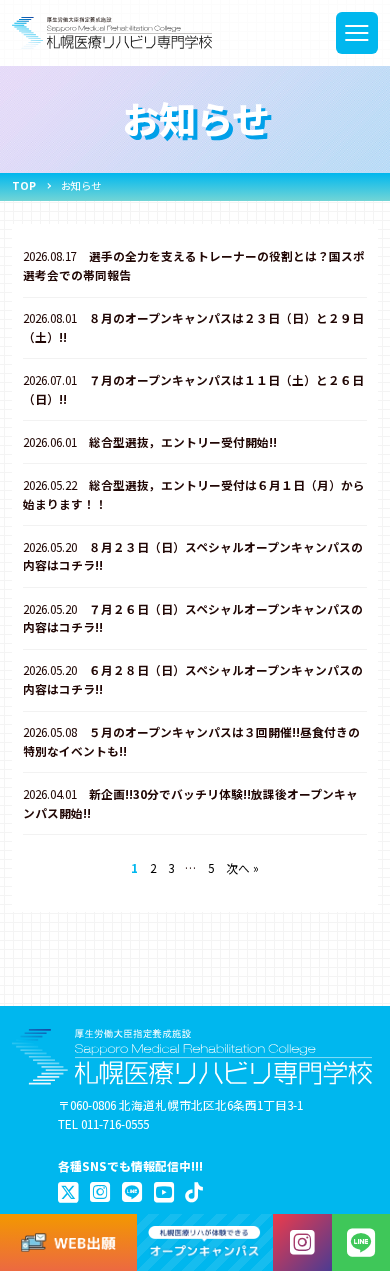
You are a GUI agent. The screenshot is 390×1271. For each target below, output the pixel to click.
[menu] (357, 33)
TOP (24, 185)
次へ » (242, 867)
